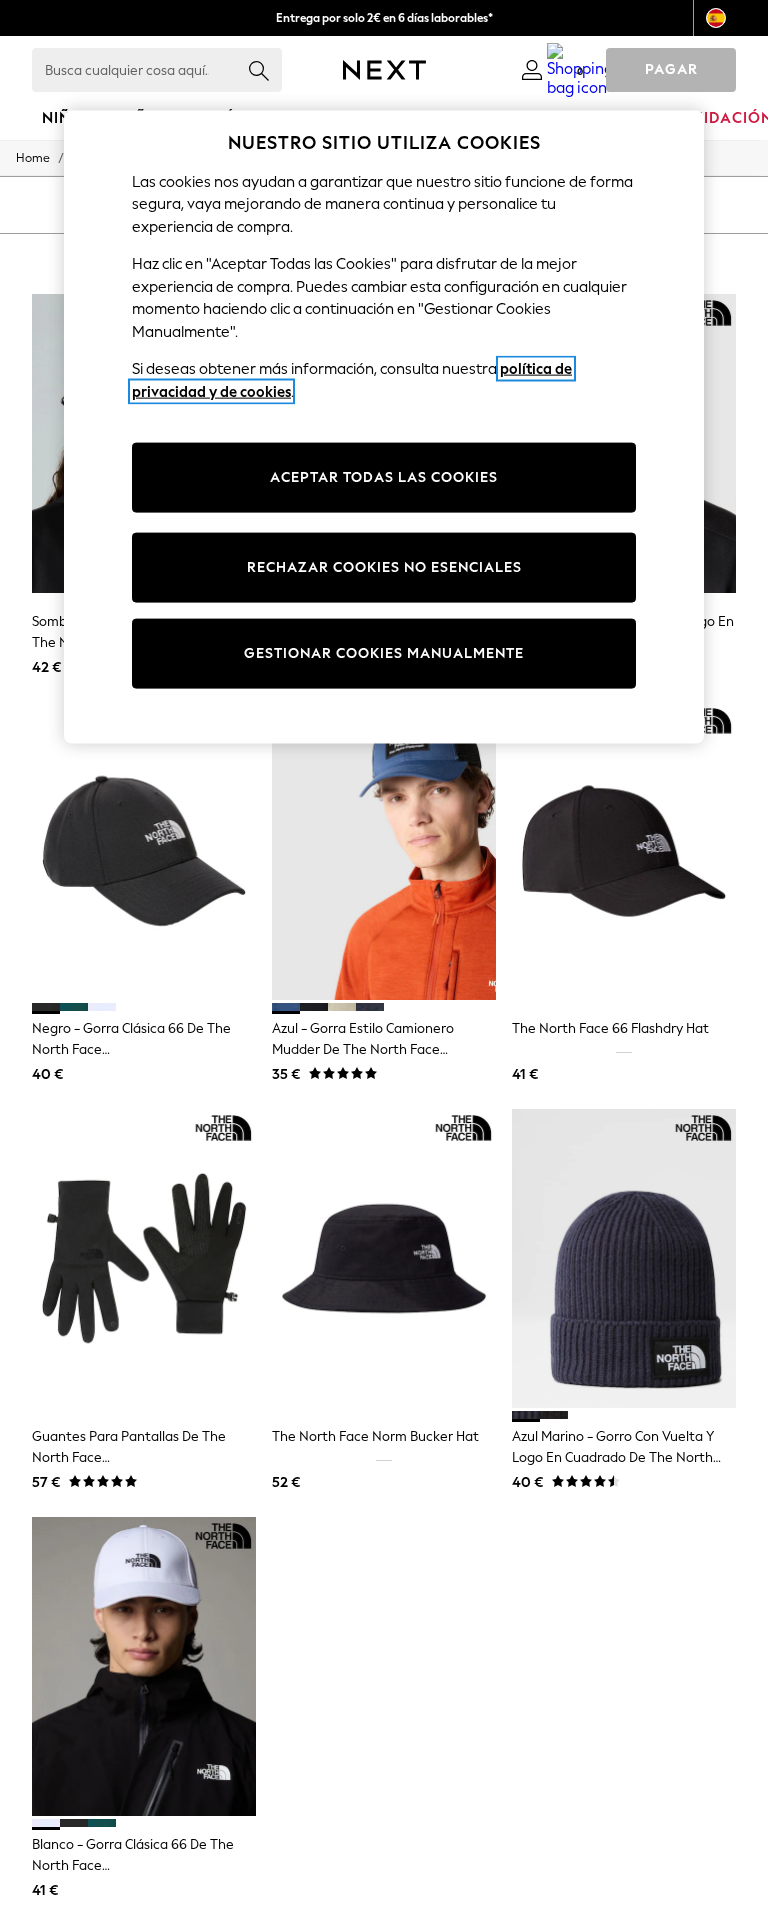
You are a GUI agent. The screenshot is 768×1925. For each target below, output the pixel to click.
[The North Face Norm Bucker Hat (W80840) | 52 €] (384, 1258)
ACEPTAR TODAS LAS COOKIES (384, 477)
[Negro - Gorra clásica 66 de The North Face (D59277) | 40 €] (144, 851)
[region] (384, 427)
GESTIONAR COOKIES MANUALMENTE (384, 653)
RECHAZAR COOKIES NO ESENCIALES (384, 567)
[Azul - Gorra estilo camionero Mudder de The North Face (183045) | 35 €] (384, 851)
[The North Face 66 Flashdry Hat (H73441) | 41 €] (624, 851)
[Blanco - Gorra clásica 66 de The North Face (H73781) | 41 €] (144, 1666)
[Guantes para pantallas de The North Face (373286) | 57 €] (144, 1258)
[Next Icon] (384, 70)
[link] (532, 70)
